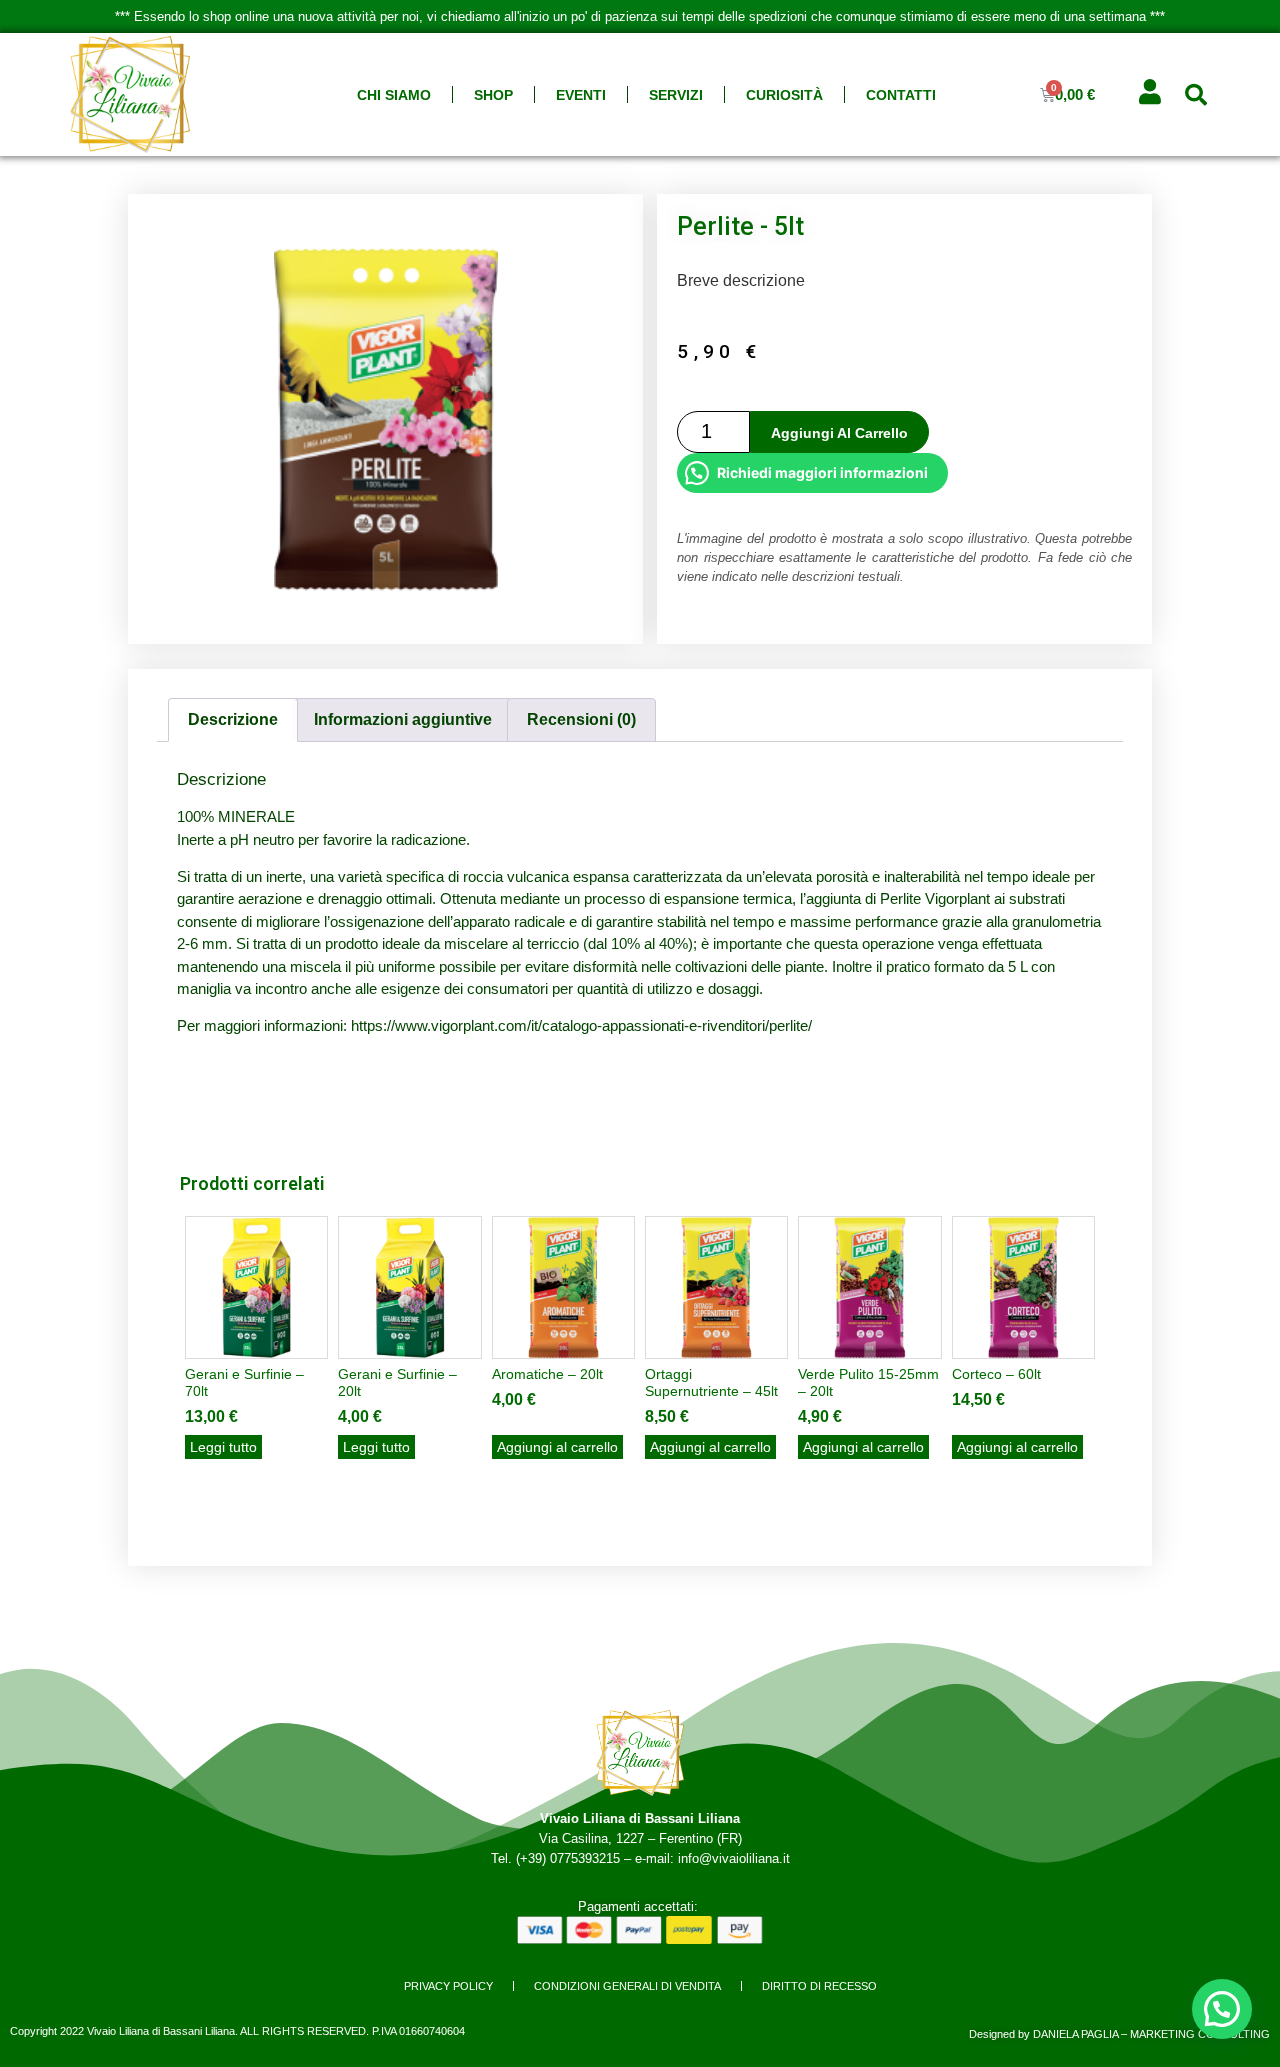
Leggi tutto (223, 1447)
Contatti (901, 95)
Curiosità (784, 95)
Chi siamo (394, 95)
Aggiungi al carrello (839, 433)
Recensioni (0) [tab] (581, 719)
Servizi (676, 95)
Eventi (581, 95)
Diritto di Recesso (819, 1986)
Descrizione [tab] (233, 719)
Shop (493, 95)
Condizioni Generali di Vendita (627, 1986)
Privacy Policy (448, 1986)
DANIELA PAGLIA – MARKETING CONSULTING (1151, 2034)
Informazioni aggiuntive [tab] (403, 719)
